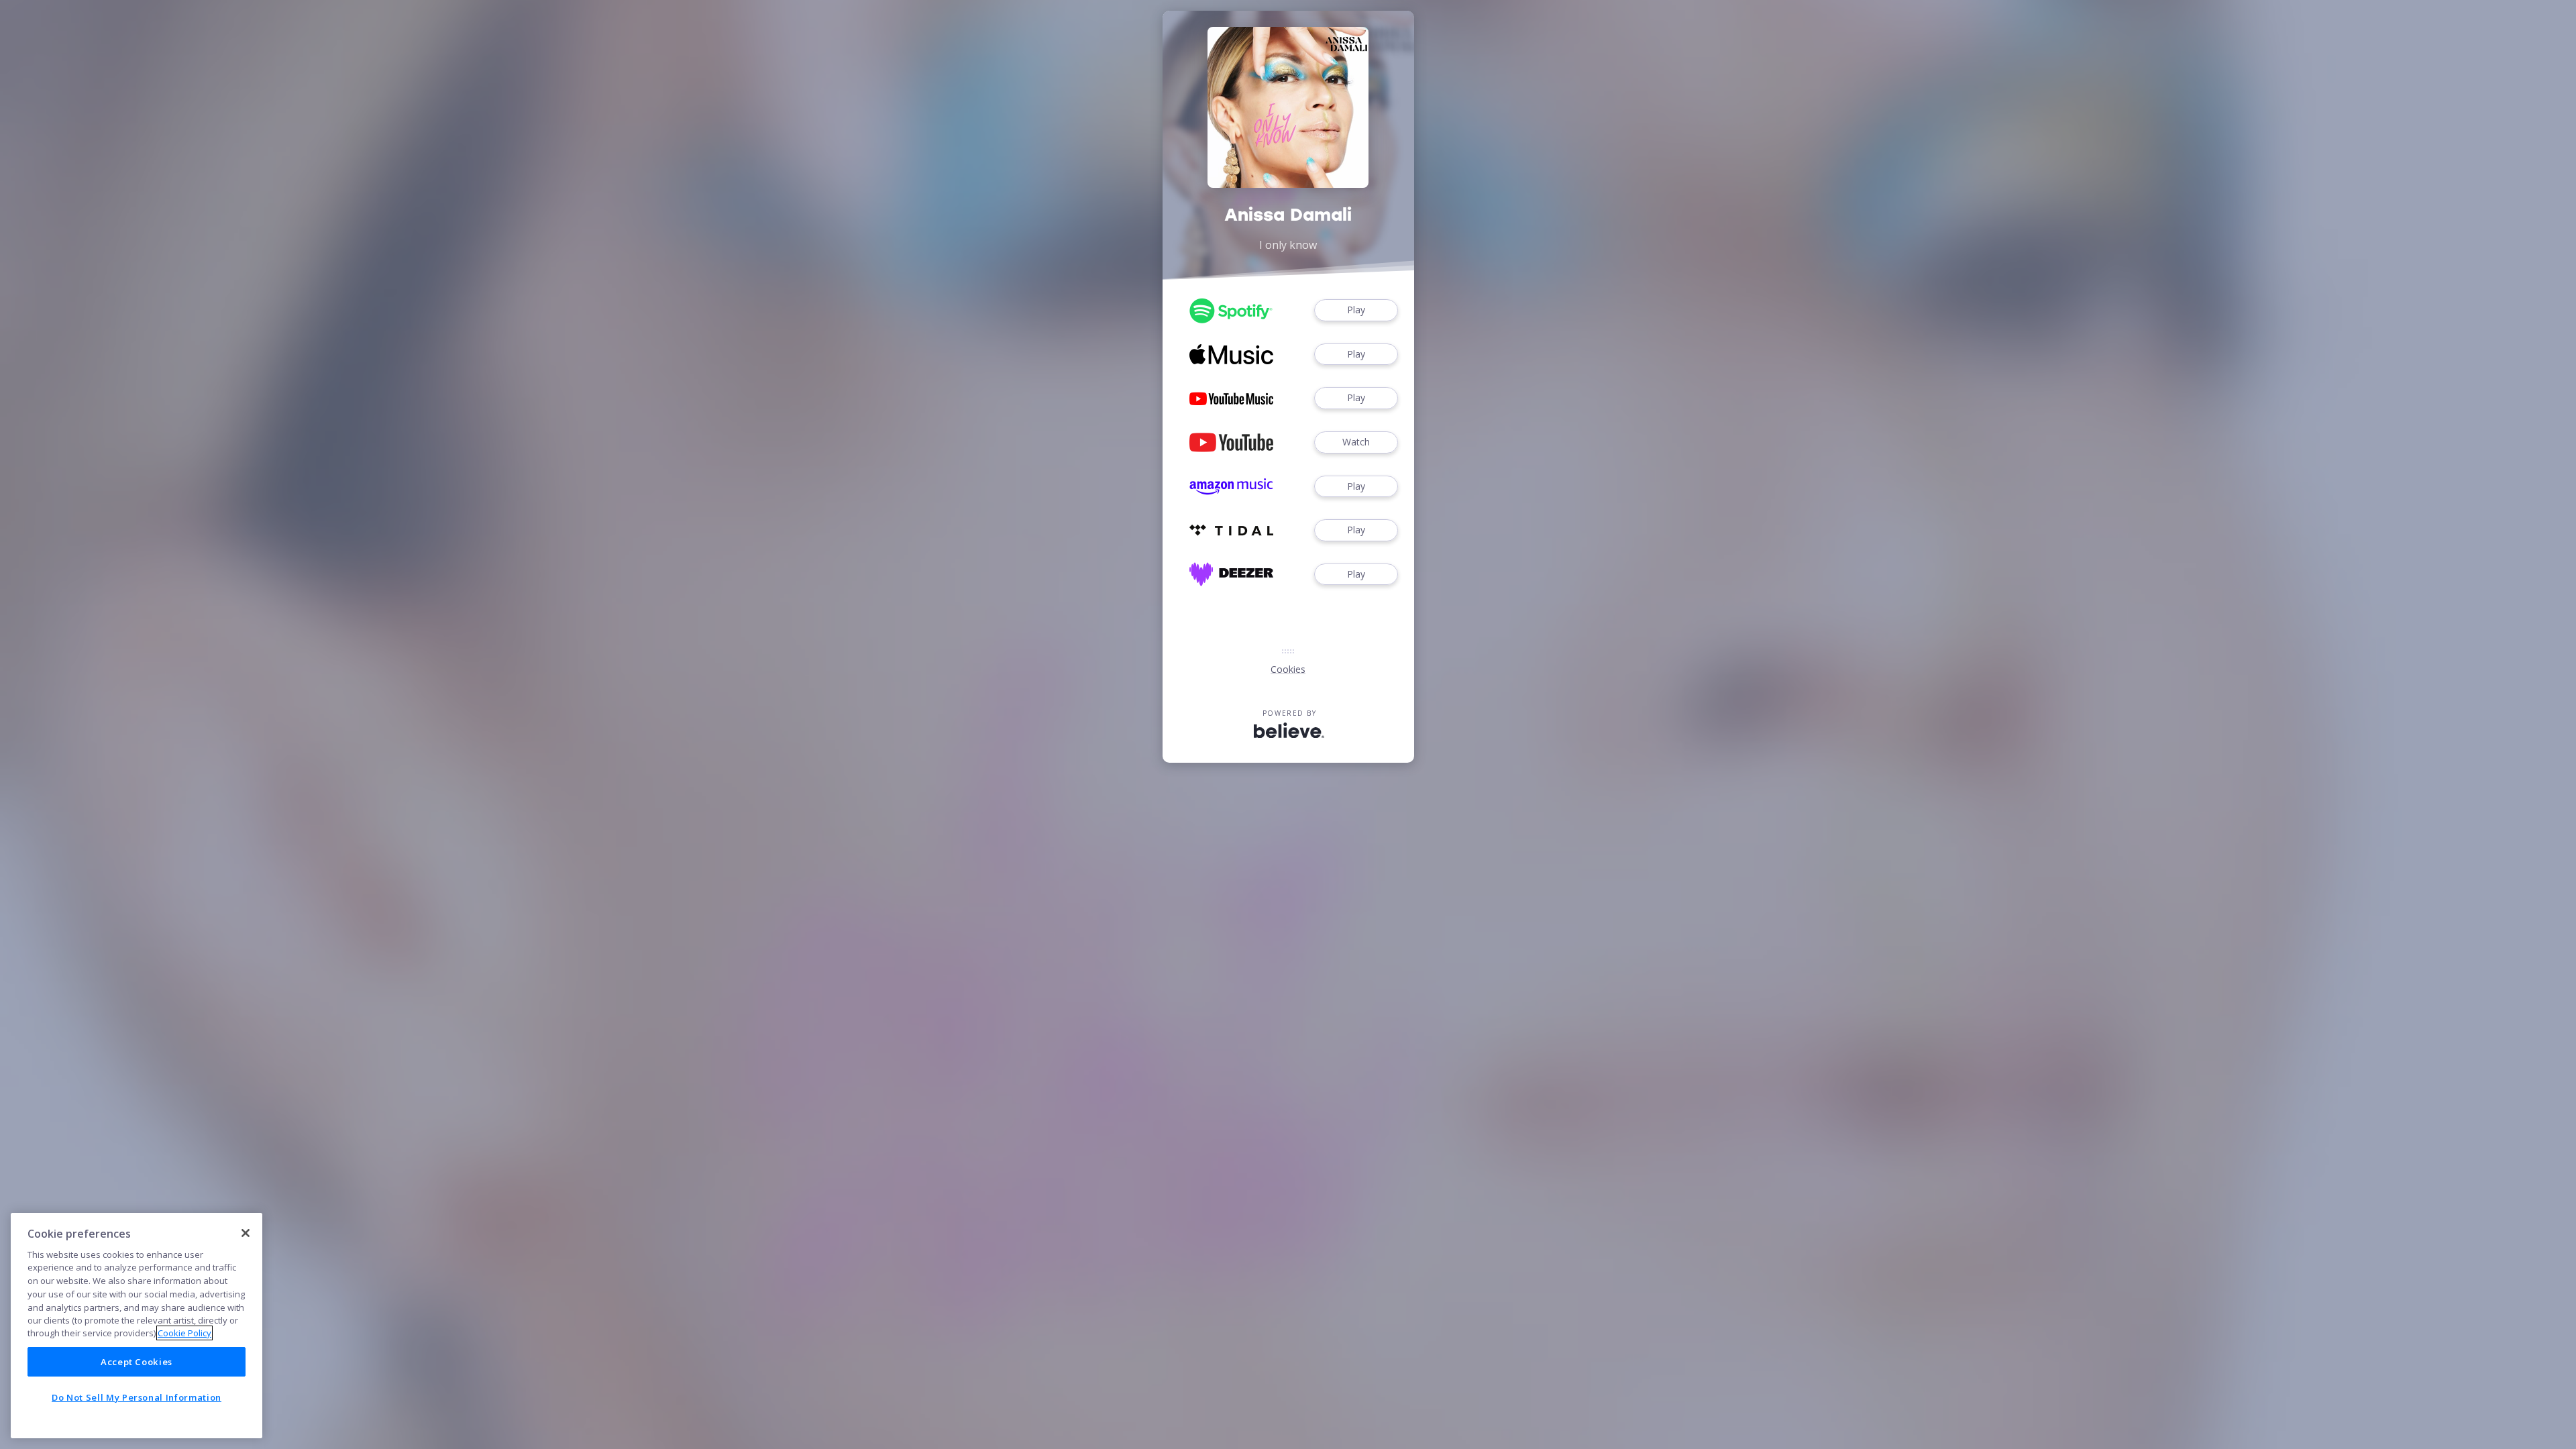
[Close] (246, 1233)
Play (1356, 310)
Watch (1356, 442)
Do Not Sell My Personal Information (137, 1397)
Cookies (1288, 669)
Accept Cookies (137, 1362)
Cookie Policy (184, 1333)
